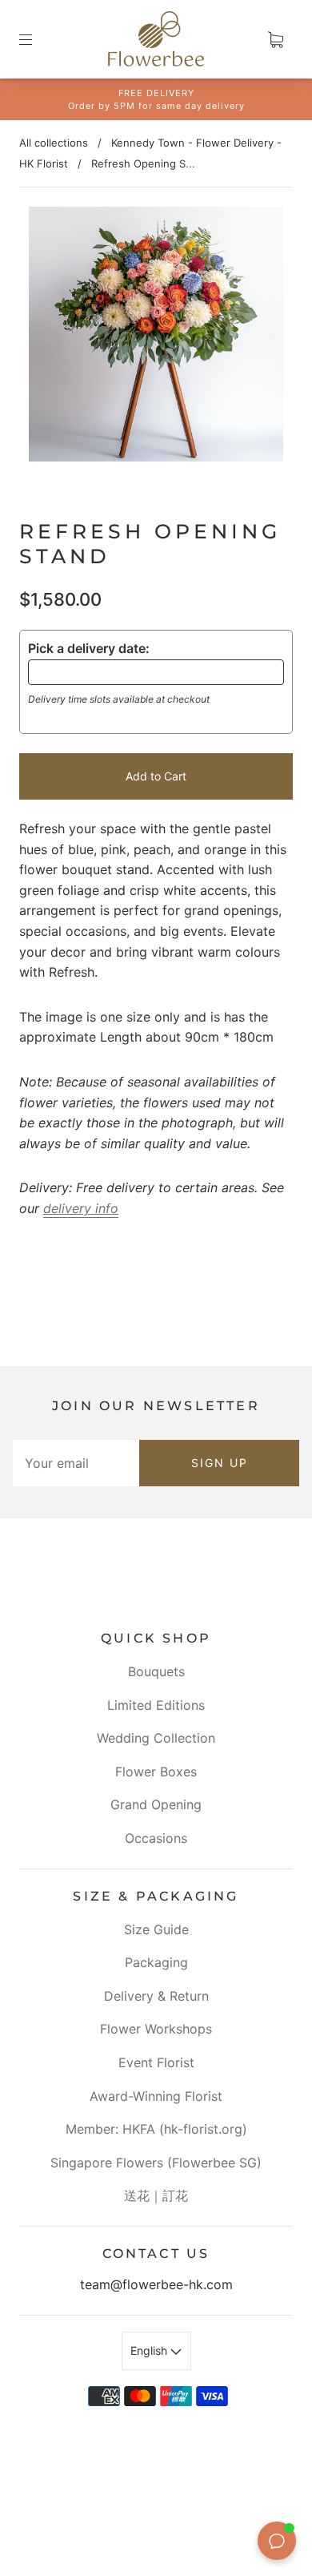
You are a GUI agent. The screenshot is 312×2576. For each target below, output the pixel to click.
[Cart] (275, 39)
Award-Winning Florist (156, 2096)
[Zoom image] (156, 337)
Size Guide (156, 1929)
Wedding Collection (156, 1738)
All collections (54, 143)
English (150, 2350)
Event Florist (156, 2062)
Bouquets (156, 1671)
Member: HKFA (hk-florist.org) (156, 2129)
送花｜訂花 (156, 2195)
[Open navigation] (37, 39)
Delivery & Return (156, 1996)
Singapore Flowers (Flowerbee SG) (156, 2163)
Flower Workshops (156, 2029)
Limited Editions (156, 1705)
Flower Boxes (156, 1772)
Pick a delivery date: (89, 648)
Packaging (156, 1962)
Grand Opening (156, 1804)
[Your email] (76, 1463)
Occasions (156, 1838)
